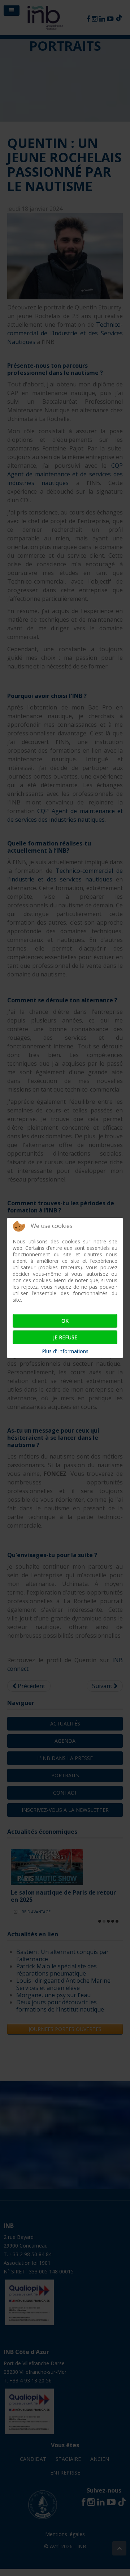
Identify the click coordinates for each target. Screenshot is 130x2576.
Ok (65, 1321)
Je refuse (65, 1337)
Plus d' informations (65, 1351)
